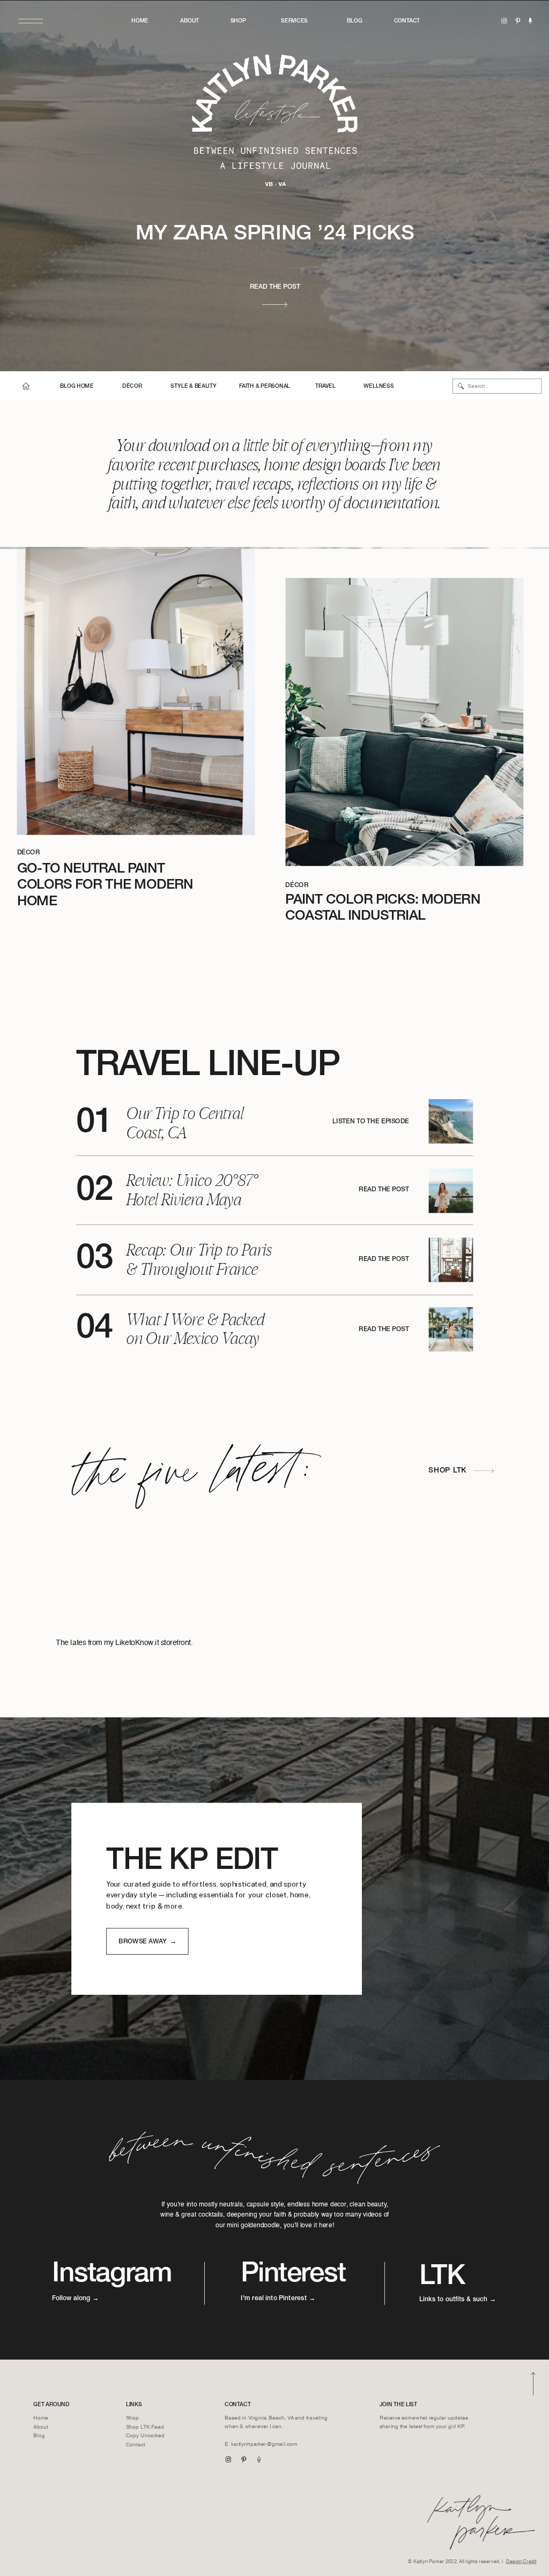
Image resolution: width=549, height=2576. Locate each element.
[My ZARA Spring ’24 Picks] (275, 304)
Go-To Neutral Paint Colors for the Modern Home (105, 886)
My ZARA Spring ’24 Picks (275, 235)
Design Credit (521, 2562)
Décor (29, 853)
